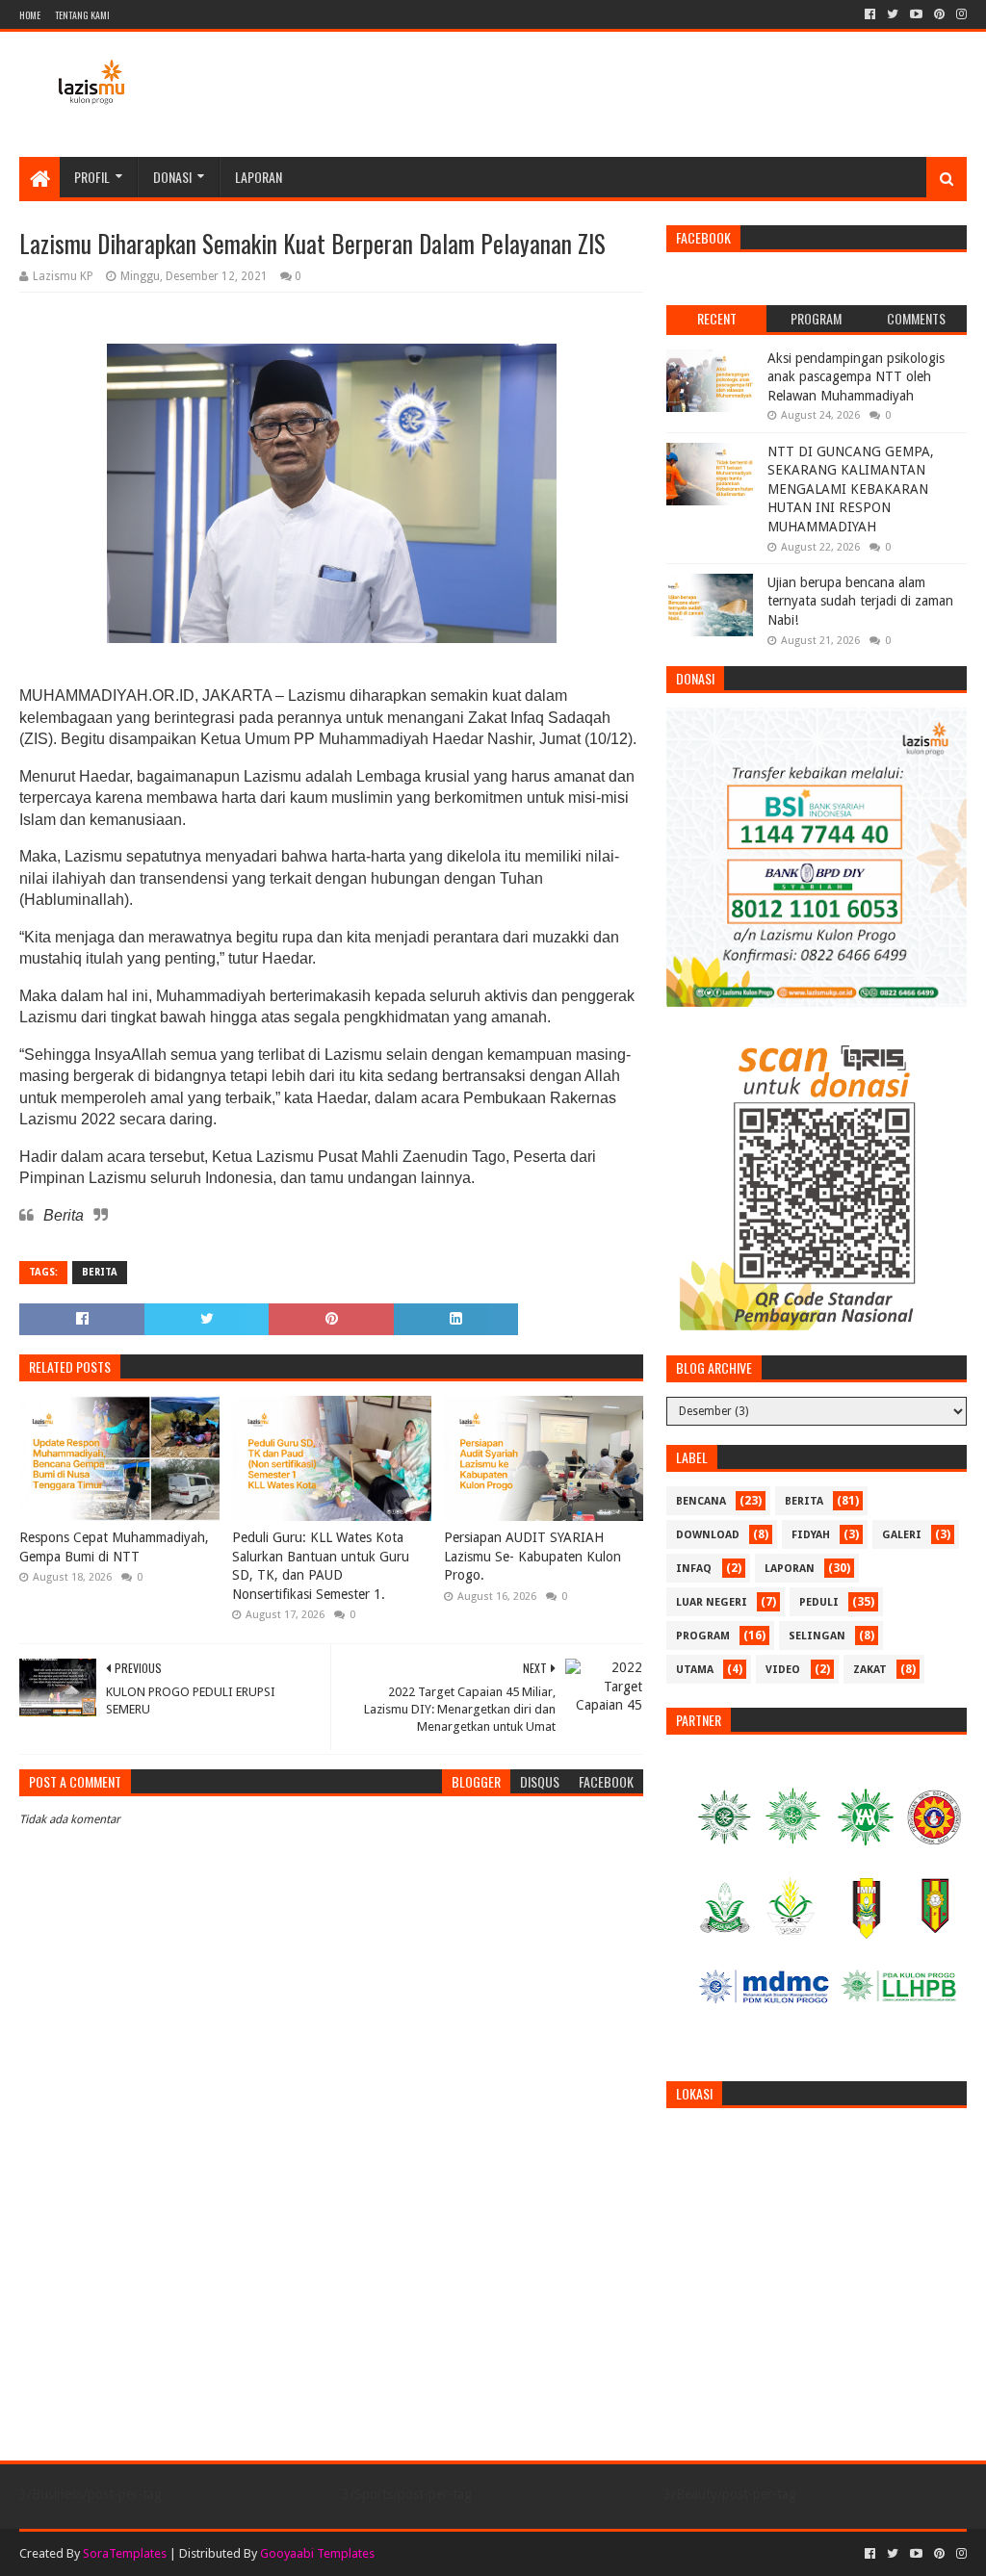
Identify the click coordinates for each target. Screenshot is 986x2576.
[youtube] (916, 14)
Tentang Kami (82, 15)
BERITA (100, 1272)
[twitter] (893, 14)
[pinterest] (939, 14)
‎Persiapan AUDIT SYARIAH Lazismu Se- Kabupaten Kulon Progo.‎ (532, 1556)
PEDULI (819, 1602)
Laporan (259, 177)
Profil (92, 177)
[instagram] (960, 14)
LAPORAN (790, 1569)
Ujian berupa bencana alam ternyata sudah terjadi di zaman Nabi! (860, 601)
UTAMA (695, 1670)
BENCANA (701, 1501)
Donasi (172, 177)
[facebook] (870, 14)
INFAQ (694, 1569)
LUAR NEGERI (712, 1602)
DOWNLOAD (708, 1535)
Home (30, 15)
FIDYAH (811, 1535)
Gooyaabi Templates (317, 2553)
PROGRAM (703, 1636)
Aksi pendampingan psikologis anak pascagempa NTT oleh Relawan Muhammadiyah (856, 377)
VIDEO (783, 1670)
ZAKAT (870, 1670)
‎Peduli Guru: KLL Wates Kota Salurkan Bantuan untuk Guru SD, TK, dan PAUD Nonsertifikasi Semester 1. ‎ (321, 1566)
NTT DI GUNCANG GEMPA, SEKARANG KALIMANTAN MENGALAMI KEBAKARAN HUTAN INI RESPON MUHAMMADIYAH (851, 489)
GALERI (902, 1535)
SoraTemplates (125, 2553)
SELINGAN (817, 1636)
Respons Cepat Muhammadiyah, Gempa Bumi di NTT (114, 1547)
